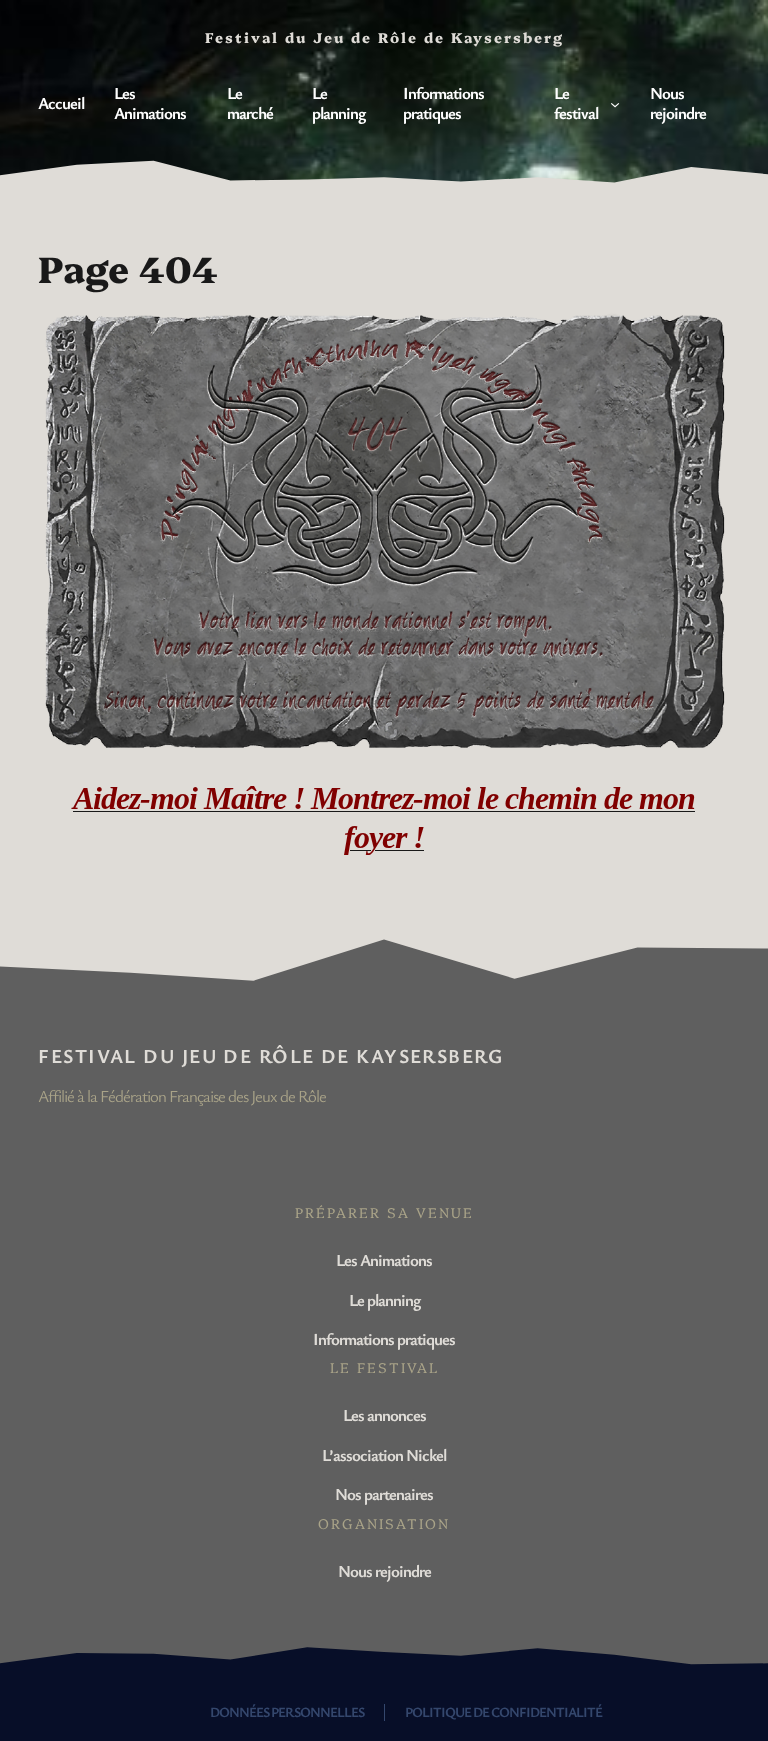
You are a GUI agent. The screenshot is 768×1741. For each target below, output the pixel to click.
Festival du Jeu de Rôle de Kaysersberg (270, 1055)
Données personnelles (287, 1711)
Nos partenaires (384, 1493)
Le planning (384, 1299)
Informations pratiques (384, 1338)
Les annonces (384, 1414)
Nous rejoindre (384, 1570)
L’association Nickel (384, 1454)
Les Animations (384, 1259)
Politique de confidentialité (503, 1711)
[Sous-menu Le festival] (615, 103)
